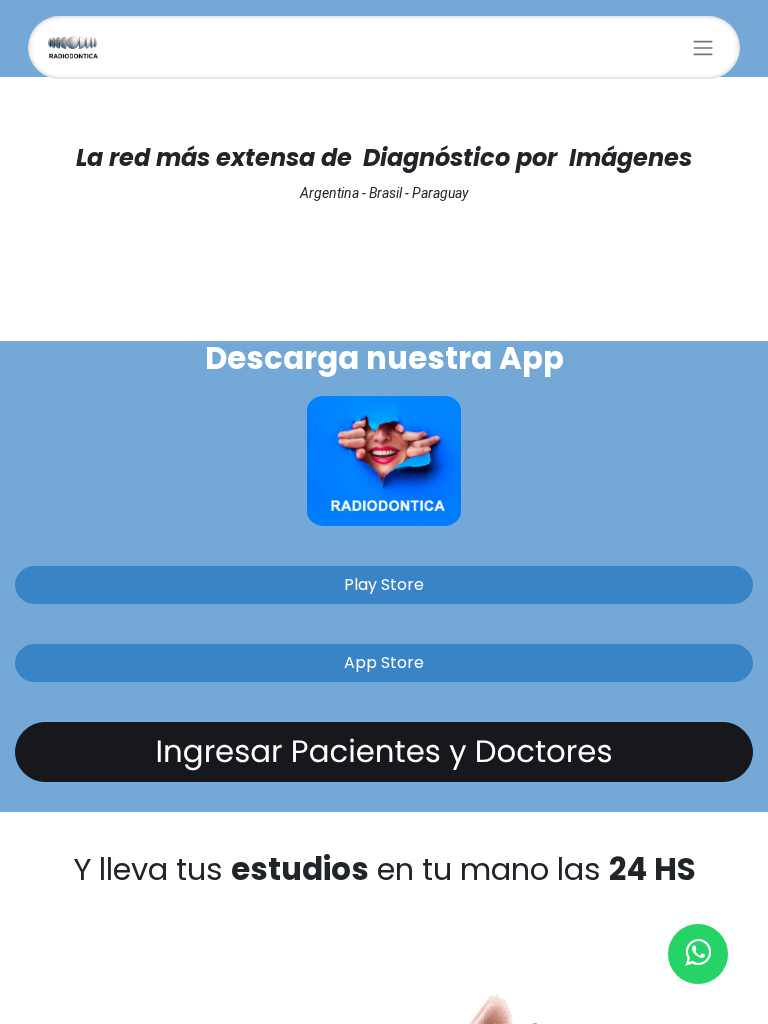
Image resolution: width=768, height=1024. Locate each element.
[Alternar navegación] (703, 47)
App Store (384, 662)
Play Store (384, 584)
